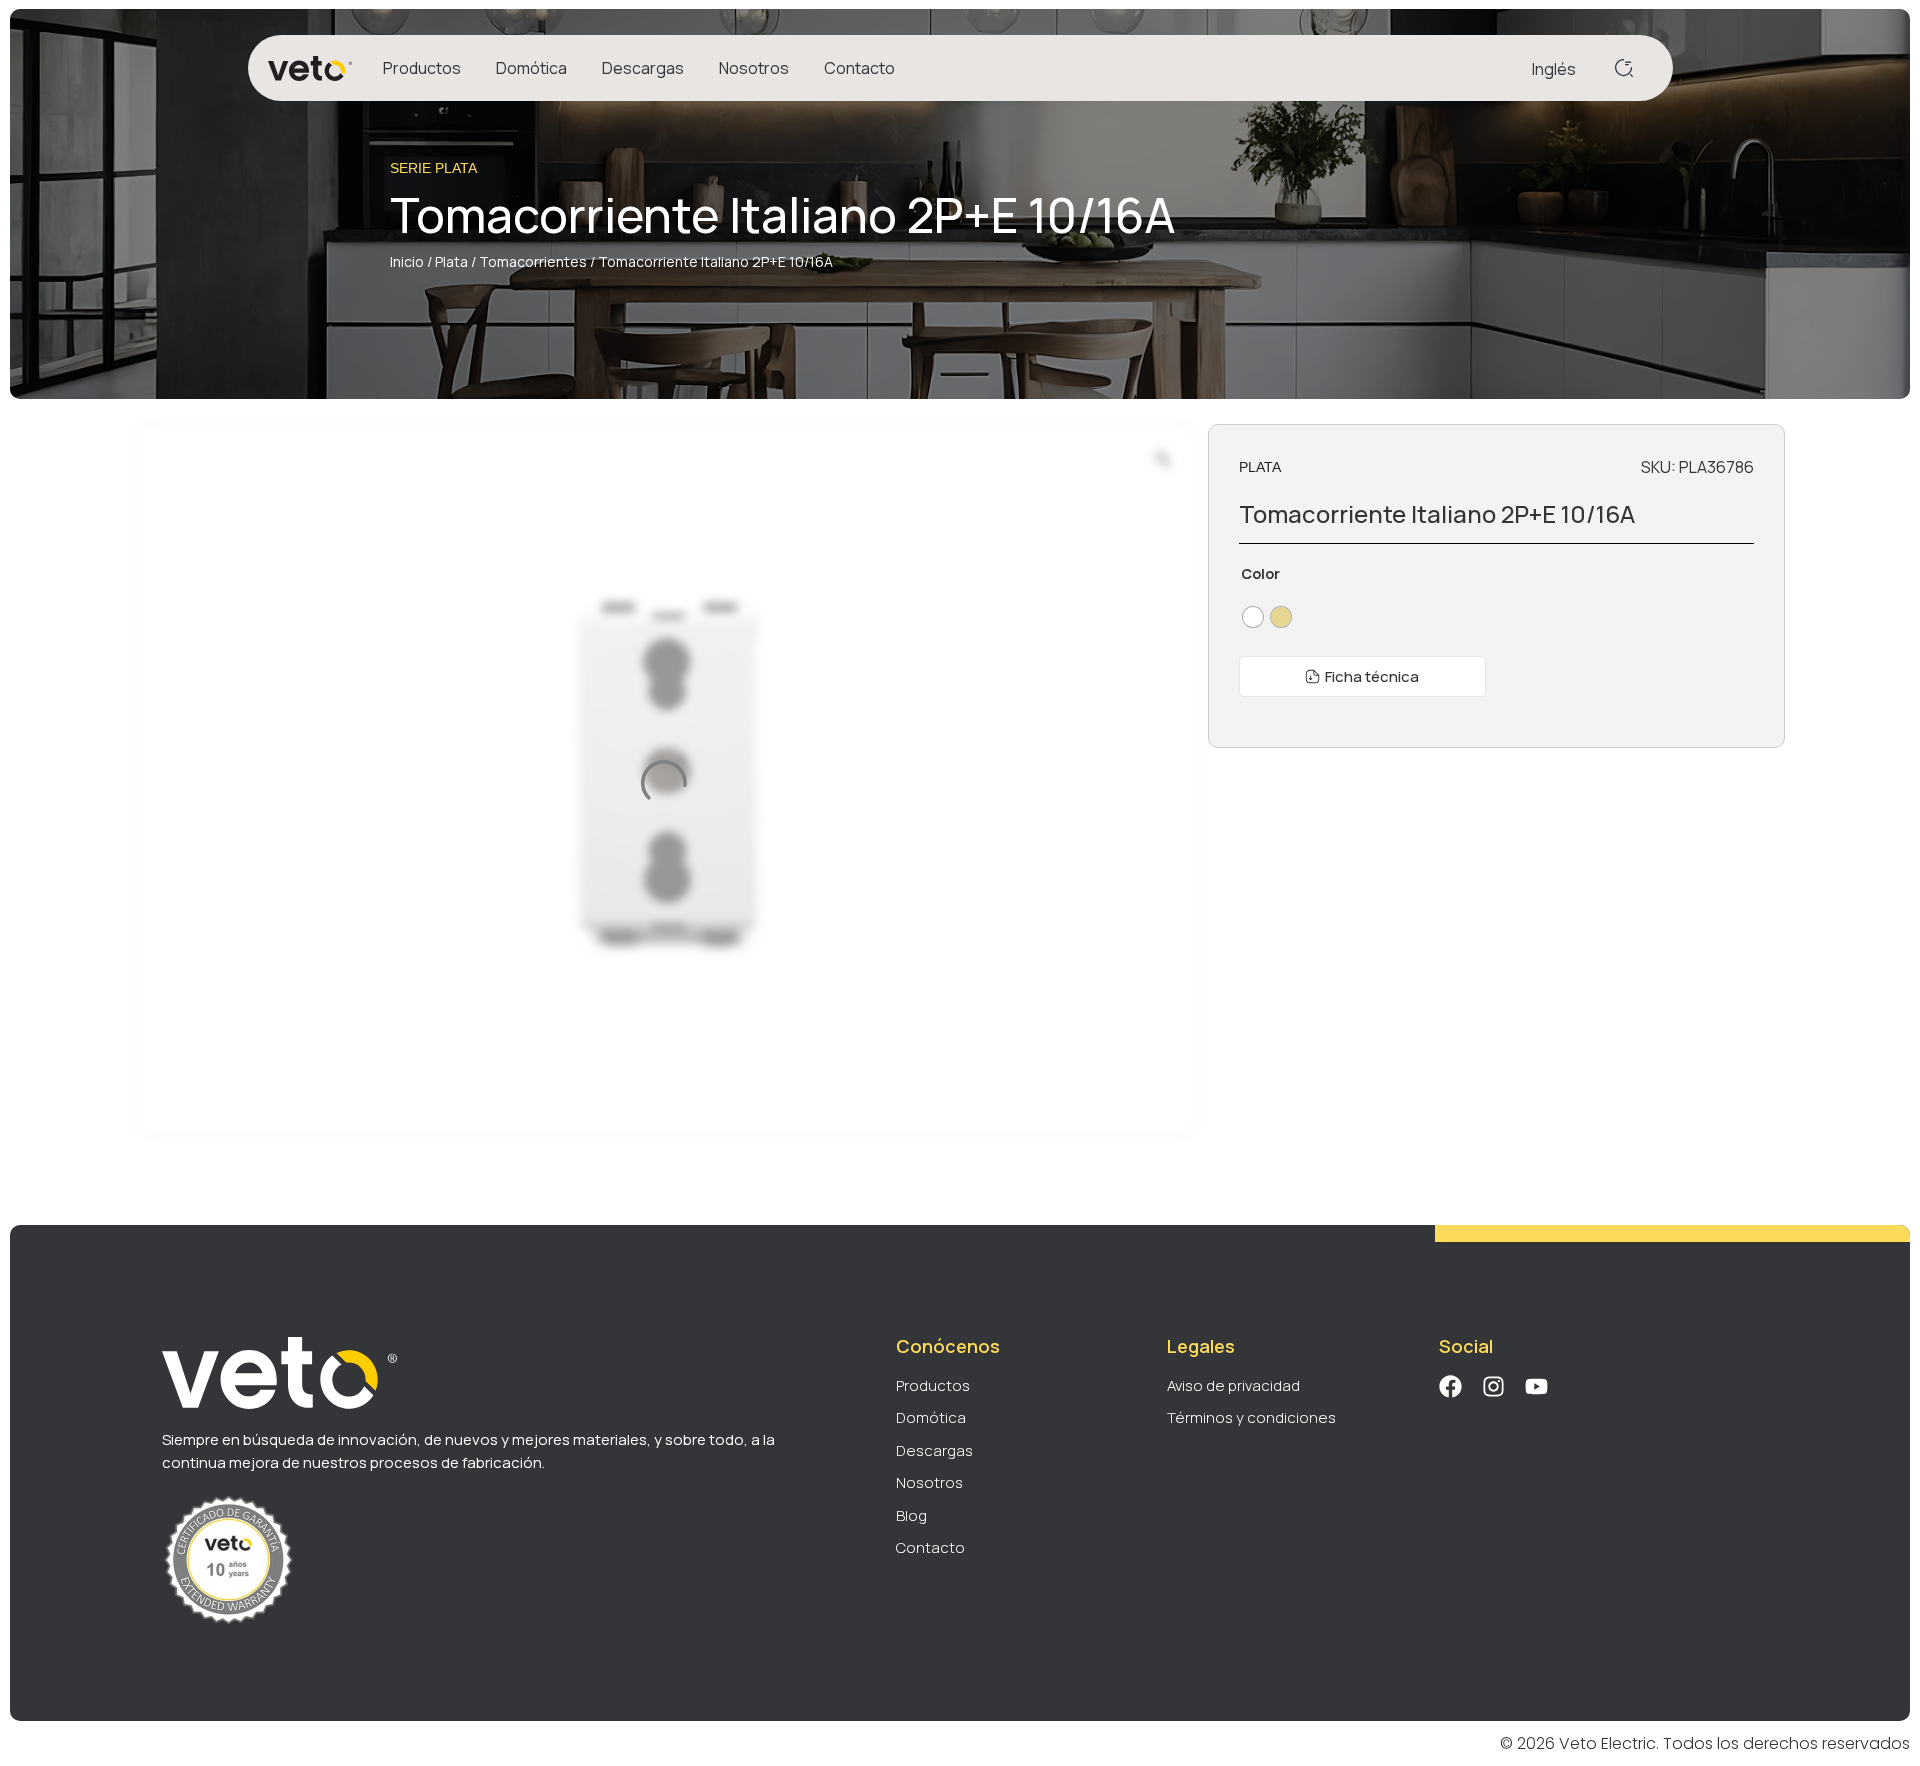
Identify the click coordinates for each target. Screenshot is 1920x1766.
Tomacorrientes (533, 261)
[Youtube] (1536, 1386)
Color (1260, 574)
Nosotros (754, 68)
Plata (451, 261)
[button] (1363, 676)
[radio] (1253, 617)
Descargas (643, 68)
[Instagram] (1493, 1386)
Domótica (531, 68)
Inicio (407, 261)
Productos (422, 68)
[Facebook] (1450, 1386)
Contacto (859, 68)
